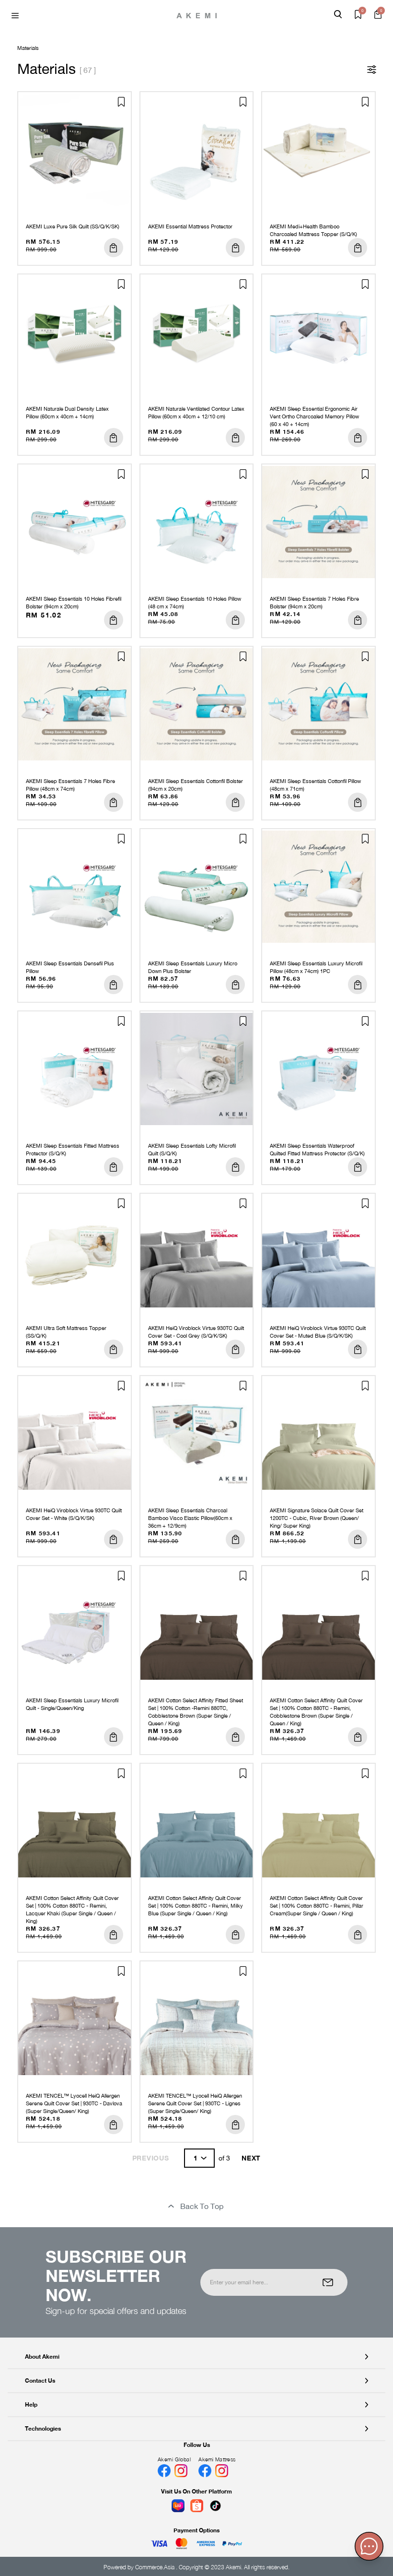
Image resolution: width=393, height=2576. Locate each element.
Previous (151, 2158)
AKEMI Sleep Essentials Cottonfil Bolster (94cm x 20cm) (196, 785)
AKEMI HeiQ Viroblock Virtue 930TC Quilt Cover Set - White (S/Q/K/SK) (74, 1514)
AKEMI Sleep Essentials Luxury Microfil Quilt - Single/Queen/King (72, 1704)
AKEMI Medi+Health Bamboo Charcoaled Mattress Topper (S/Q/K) (313, 230)
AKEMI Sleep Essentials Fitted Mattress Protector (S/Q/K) (73, 1150)
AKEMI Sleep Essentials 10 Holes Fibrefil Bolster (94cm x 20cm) (74, 603)
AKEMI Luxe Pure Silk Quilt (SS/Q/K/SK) (73, 226)
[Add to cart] (114, 248)
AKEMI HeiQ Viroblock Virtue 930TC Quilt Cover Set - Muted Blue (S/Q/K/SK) (318, 1332)
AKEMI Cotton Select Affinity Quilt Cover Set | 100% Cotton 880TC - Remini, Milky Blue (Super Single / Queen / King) (196, 1906)
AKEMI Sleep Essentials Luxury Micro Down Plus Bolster (193, 967)
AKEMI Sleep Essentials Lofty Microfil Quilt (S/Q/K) (192, 1150)
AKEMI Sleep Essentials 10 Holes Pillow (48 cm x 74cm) (195, 603)
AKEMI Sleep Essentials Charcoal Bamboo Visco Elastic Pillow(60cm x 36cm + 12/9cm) (190, 1518)
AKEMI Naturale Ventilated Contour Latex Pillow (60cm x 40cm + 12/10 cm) (196, 413)
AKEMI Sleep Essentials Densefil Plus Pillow (70, 967)
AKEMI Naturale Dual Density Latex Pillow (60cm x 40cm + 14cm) (67, 413)
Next (251, 2158)
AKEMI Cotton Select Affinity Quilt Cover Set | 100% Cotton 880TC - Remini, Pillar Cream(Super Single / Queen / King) (317, 1906)
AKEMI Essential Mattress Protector (190, 226)
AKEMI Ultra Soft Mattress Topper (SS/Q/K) (66, 1332)
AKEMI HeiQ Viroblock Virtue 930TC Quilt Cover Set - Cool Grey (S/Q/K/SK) (196, 1332)
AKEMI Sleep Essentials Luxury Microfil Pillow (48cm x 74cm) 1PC (316, 967)
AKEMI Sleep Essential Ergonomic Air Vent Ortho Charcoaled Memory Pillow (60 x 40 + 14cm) (314, 416)
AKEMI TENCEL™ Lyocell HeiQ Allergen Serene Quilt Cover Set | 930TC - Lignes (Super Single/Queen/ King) (195, 2103)
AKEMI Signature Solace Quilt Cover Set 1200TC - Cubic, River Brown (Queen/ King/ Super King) (317, 1518)
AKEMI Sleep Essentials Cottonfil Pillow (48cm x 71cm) (315, 785)
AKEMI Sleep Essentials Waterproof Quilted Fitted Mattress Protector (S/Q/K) (317, 1150)
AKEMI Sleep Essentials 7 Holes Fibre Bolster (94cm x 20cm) (314, 603)
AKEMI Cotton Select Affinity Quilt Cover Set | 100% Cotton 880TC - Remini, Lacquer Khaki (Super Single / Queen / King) (72, 1910)
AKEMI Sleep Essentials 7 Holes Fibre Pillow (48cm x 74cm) (70, 785)
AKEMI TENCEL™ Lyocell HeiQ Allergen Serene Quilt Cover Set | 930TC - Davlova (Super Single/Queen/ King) (74, 2103)
